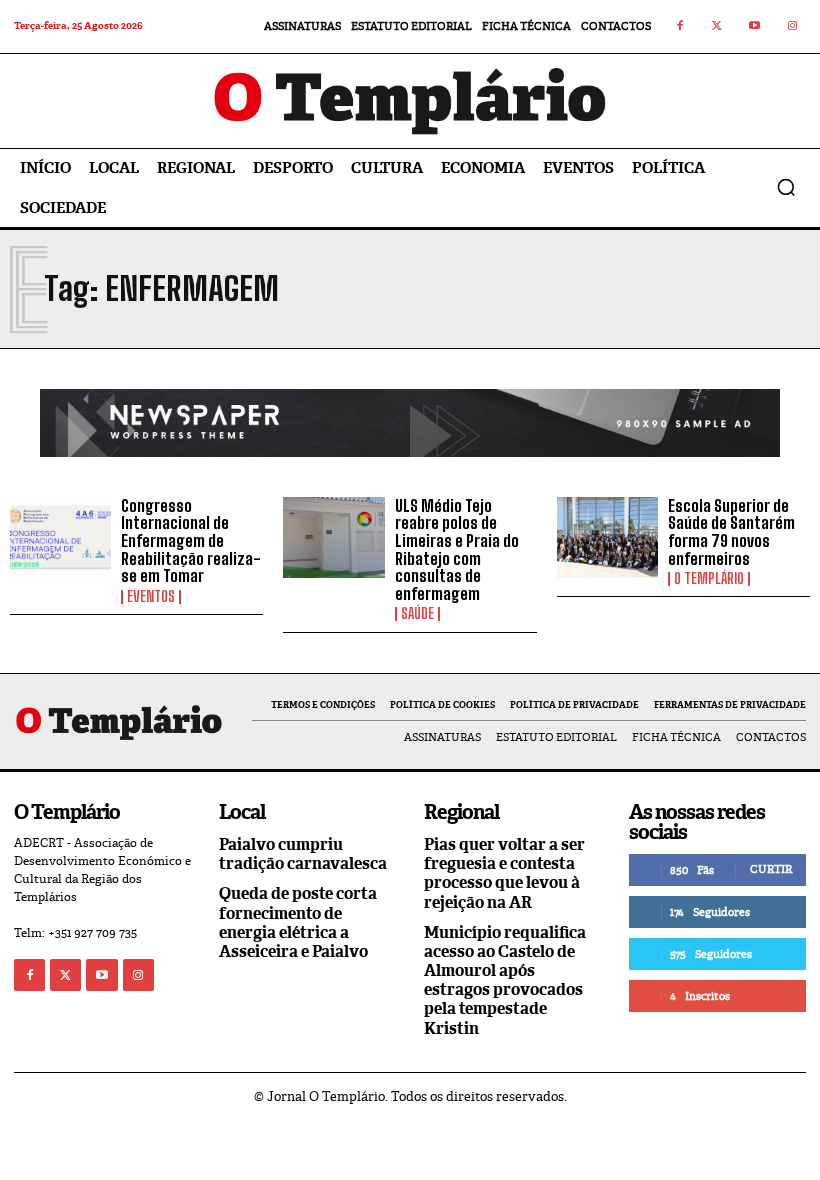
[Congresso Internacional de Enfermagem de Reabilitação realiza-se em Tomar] (60, 537)
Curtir (771, 869)
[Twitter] (718, 27)
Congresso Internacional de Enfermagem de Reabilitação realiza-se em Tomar (191, 540)
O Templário (709, 579)
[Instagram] (793, 27)
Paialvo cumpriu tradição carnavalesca (303, 854)
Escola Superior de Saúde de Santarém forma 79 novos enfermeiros (731, 532)
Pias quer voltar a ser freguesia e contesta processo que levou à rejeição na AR (504, 873)
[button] (786, 187)
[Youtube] (755, 27)
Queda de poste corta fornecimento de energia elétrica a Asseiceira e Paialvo (298, 922)
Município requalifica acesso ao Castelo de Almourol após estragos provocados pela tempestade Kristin (505, 980)
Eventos (151, 597)
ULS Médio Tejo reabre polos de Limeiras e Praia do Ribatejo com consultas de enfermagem (457, 549)
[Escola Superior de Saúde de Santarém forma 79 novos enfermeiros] (607, 537)
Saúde (417, 614)
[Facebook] (680, 27)
